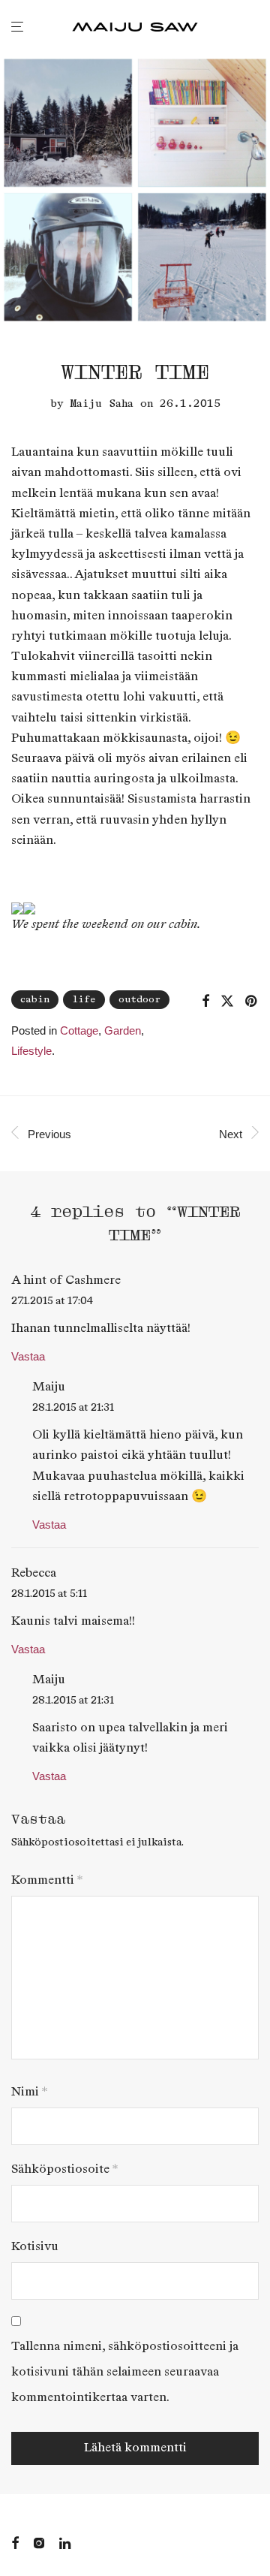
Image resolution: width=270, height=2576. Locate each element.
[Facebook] (15, 2542)
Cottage (79, 1030)
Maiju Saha (102, 404)
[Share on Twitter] (227, 1002)
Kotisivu (35, 2247)
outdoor (139, 1000)
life (84, 1000)
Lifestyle (31, 1051)
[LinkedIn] (66, 2542)
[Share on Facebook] (205, 1002)
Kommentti (47, 1880)
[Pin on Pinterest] (252, 1002)
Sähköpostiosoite (64, 2169)
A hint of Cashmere (66, 1280)
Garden (123, 1030)
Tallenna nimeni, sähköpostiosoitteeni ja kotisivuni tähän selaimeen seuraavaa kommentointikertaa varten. (125, 2372)
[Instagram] (39, 2542)
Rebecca (34, 1573)
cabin (35, 1000)
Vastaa (28, 1356)
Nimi (29, 2092)
